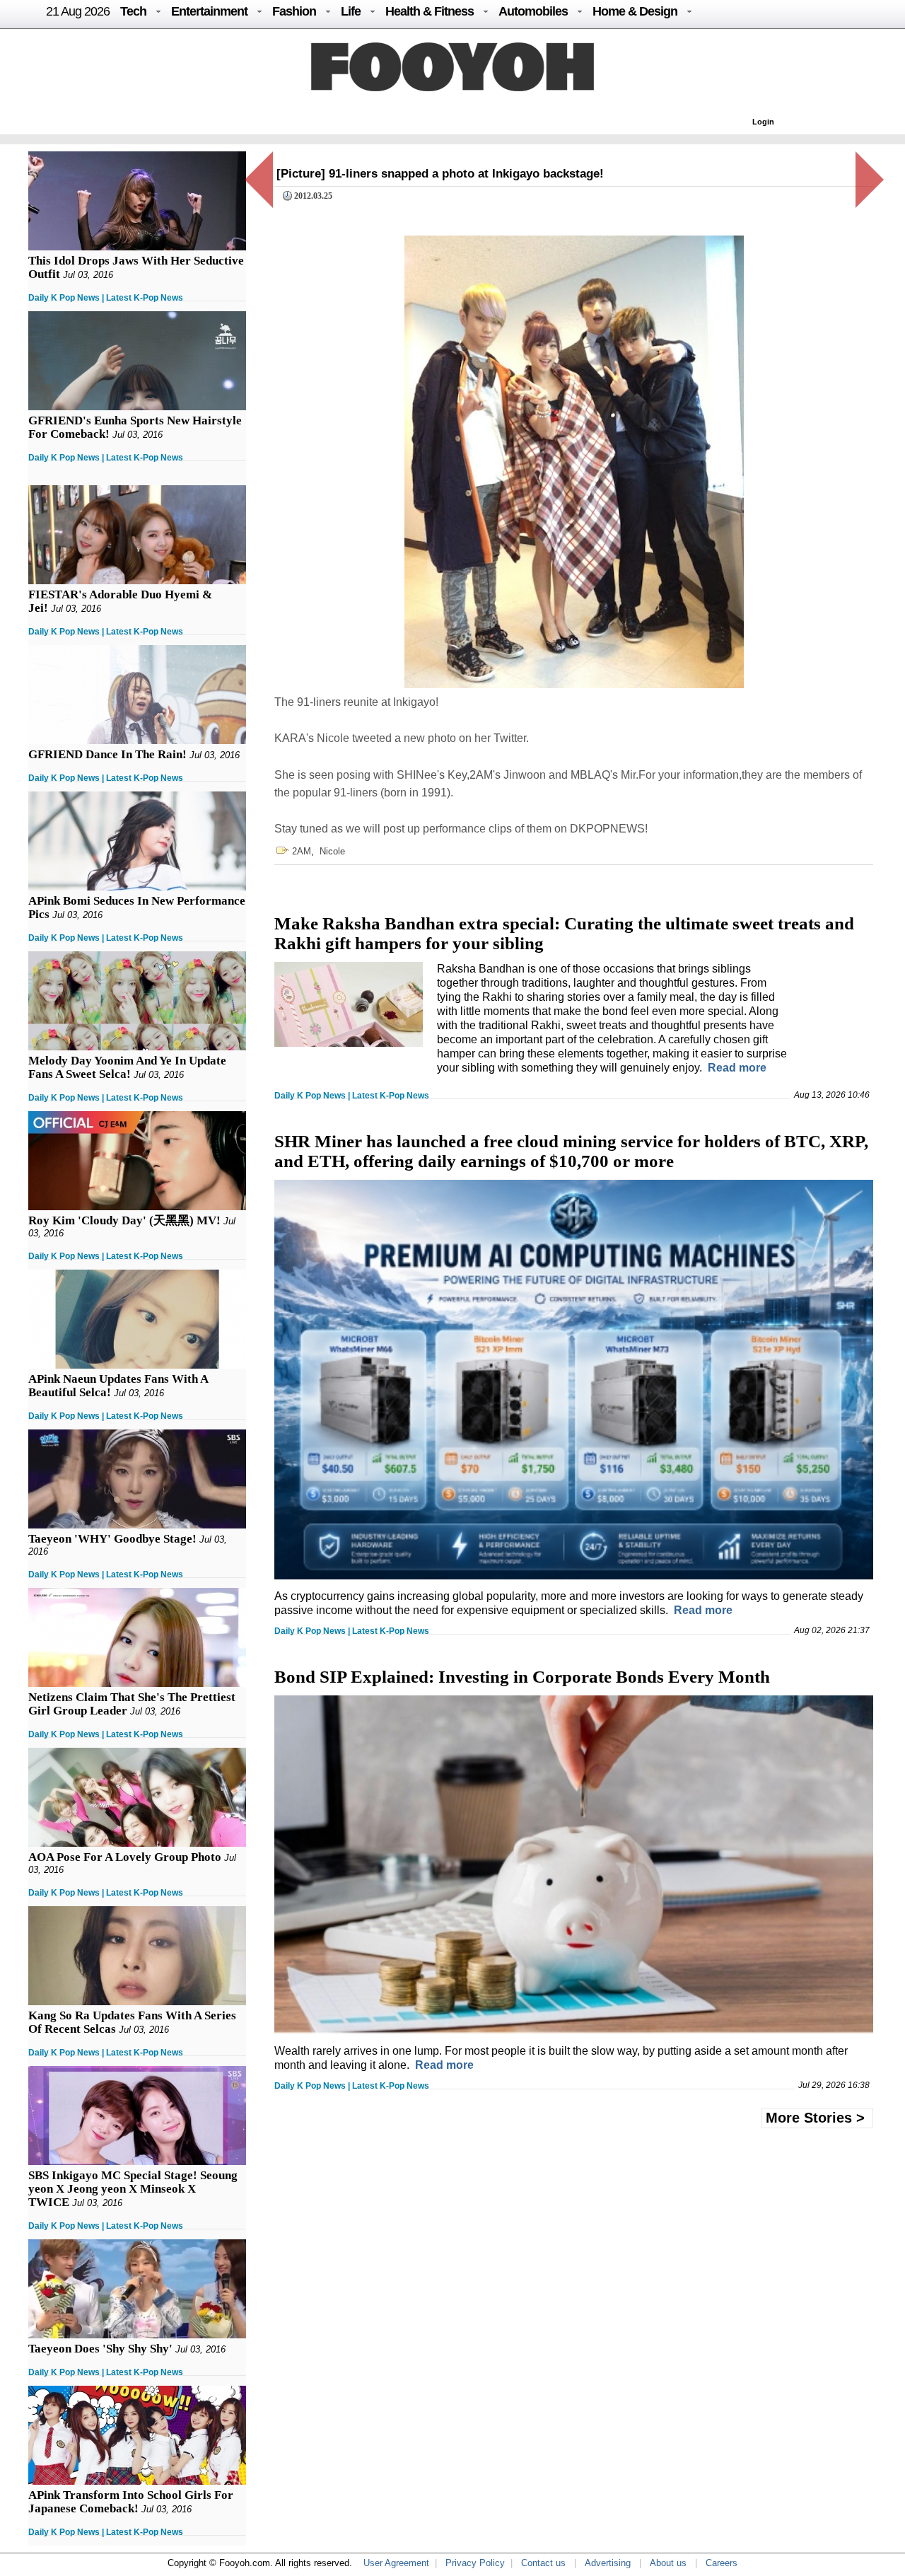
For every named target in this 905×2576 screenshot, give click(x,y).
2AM (302, 851)
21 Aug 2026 (78, 11)
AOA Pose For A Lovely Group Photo (125, 1857)
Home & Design (635, 11)
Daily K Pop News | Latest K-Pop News (106, 298)
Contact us (543, 2563)
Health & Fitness (430, 11)
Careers (722, 2563)
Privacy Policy (475, 2563)
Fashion (294, 11)
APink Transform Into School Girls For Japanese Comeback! (131, 2502)
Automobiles (533, 11)
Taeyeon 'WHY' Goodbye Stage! (112, 1539)
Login (763, 122)
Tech (133, 11)
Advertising (608, 2563)
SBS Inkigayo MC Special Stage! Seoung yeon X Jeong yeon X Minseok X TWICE (133, 2189)
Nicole (332, 851)
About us (668, 2563)
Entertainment (209, 11)
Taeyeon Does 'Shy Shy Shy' (100, 2349)
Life (351, 11)
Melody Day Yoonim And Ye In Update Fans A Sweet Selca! (127, 1067)
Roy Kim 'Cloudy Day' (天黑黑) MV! (124, 1220)
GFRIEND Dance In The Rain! (107, 754)
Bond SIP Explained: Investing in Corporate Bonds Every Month (522, 1677)
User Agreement (396, 2563)
